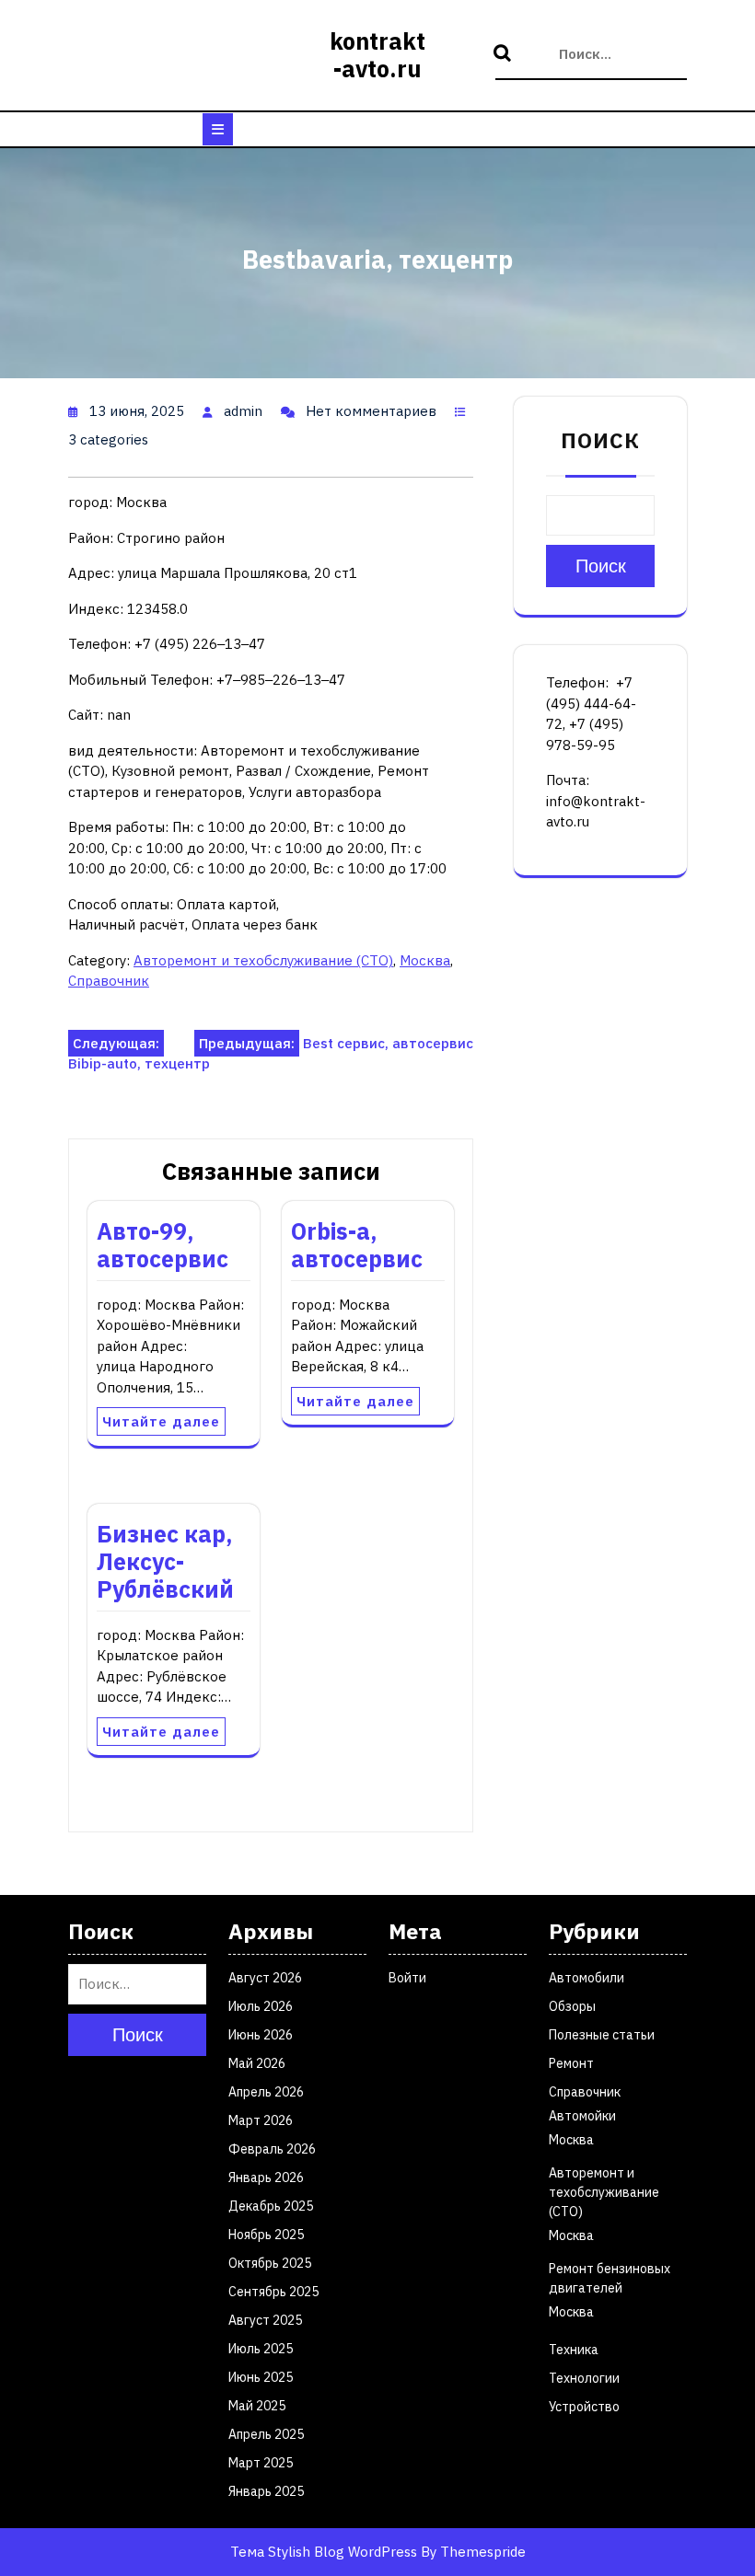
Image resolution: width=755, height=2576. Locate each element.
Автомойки (582, 2116)
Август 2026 (265, 1978)
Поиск (505, 54)
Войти (407, 1978)
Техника (574, 2350)
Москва (425, 960)
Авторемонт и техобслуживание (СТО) (263, 960)
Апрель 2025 (266, 2434)
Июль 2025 (261, 2349)
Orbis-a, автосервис (357, 1245)
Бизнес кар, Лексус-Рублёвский (165, 1561)
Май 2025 (257, 2406)
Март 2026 (261, 2120)
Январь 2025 (266, 2491)
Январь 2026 (266, 2177)
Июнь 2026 (261, 2035)
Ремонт (571, 2063)
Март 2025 (261, 2463)
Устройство (584, 2407)
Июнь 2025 (261, 2377)
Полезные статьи (602, 2035)
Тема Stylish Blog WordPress (324, 2552)
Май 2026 (257, 2063)
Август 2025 (265, 2320)
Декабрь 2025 (271, 2206)
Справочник (109, 981)
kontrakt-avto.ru (377, 55)
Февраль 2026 (272, 2149)
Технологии (584, 2378)
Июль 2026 (261, 2006)
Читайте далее (161, 1421)
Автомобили (587, 1978)
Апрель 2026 (266, 2092)
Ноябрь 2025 (266, 2235)
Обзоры (572, 2006)
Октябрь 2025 (270, 2263)
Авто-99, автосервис (163, 1245)
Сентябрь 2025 (273, 2292)
